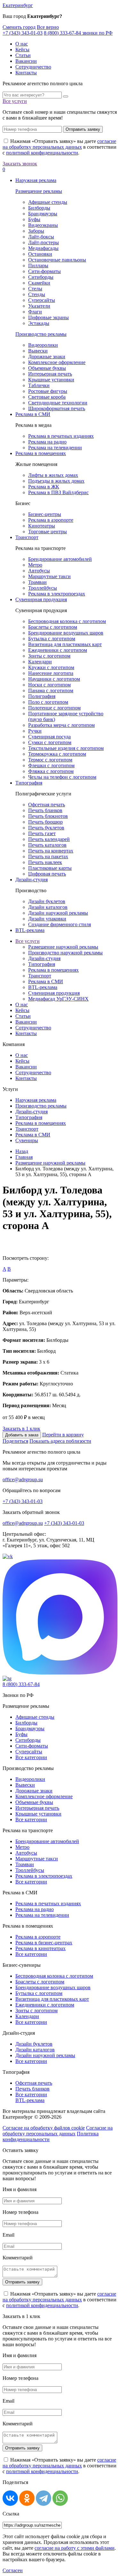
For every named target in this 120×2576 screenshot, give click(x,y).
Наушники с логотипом (54, 679)
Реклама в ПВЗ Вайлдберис (58, 492)
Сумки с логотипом (50, 742)
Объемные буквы (47, 368)
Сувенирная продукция (41, 599)
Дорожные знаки (47, 357)
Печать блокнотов (48, 816)
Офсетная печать (47, 805)
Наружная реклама (36, 180)
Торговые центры (48, 532)
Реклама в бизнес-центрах (44, 1943)
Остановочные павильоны (57, 260)
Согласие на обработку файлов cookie (44, 2128)
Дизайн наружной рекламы (58, 913)
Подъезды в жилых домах (56, 481)
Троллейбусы (43, 588)
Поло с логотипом (48, 702)
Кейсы (22, 50)
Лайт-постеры (44, 242)
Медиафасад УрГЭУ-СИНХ (58, 999)
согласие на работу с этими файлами (75, 2548)
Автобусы (39, 571)
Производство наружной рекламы (65, 953)
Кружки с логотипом (51, 667)
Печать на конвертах (51, 851)
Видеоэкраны (43, 225)
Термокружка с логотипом (57, 754)
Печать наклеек (45, 862)
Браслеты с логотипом (53, 627)
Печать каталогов (47, 845)
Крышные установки (51, 380)
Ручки (35, 731)
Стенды (37, 294)
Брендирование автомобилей (60, 559)
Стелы (35, 289)
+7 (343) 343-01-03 (23, 33)
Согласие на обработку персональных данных (58, 2131)
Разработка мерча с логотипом (61, 725)
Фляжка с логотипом (51, 771)
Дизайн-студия (32, 880)
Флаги (35, 312)
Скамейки (39, 283)
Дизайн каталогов (48, 907)
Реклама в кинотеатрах (40, 1948)
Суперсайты (42, 300)
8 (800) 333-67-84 (21, 1684)
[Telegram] (44, 2498)
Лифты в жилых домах (53, 475)
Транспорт (27, 537)
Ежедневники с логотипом (58, 650)
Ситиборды (41, 277)
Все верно (48, 27)
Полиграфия (42, 696)
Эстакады (39, 323)
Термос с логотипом (50, 760)
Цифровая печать (47, 874)
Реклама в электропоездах (57, 594)
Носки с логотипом (49, 685)
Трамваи (37, 582)
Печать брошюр (45, 822)
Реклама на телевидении (55, 448)
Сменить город (19, 27)
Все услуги (15, 101)
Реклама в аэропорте (51, 520)
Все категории (31, 1757)
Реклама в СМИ (33, 414)
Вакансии (26, 61)
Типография (29, 783)
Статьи (23, 55)
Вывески (38, 351)
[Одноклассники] (27, 2498)
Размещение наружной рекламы (63, 947)
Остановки (40, 254)
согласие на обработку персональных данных (59, 144)
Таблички (39, 385)
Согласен (13, 2570)
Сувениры (27, 1140)
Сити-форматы (44, 271)
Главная (24, 1157)
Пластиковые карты (50, 868)
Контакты (26, 73)
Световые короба (47, 397)
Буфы (34, 219)
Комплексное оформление (57, 362)
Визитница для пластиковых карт (65, 644)
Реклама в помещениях (41, 453)
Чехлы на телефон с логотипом (62, 777)
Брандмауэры (43, 214)
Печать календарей (49, 839)
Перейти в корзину (63, 1435)
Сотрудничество (33, 67)
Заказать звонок (20, 164)
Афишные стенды (48, 202)
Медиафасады (43, 248)
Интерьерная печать (50, 374)
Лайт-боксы (41, 237)
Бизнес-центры (45, 514)
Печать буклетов (46, 828)
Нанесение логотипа (51, 673)
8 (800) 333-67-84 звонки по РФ (78, 33)
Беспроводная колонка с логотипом (67, 621)
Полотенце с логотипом (54, 708)
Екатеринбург (18, 5)
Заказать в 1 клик (21, 1429)
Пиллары (38, 266)
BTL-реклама (30, 930)
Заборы (36, 231)
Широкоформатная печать (57, 408)
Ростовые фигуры (48, 391)
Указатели (39, 306)
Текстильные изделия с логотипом (66, 748)
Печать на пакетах (48, 856)
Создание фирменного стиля (60, 924)
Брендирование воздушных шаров (66, 633)
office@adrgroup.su (23, 1479)
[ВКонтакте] (10, 2498)
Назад (22, 1151)
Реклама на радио (47, 442)
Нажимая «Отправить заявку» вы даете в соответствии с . (60, 147)
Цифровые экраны (48, 317)
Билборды (39, 208)
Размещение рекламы (39, 191)
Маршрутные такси (49, 576)
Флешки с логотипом (51, 765)
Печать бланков (45, 810)
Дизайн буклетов (47, 901)
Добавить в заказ (22, 1435)
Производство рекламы (41, 334)
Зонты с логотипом (49, 656)
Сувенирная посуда (49, 737)
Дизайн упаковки (47, 919)
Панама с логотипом (51, 690)
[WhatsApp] (60, 2498)
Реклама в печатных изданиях (61, 436)
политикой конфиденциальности (42, 153)
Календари (40, 662)
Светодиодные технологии (58, 403)
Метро (35, 565)
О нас (22, 44)
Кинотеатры (42, 526)
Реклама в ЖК (44, 487)
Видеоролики (43, 345)
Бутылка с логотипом (52, 639)
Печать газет (42, 833)
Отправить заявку (83, 129)
